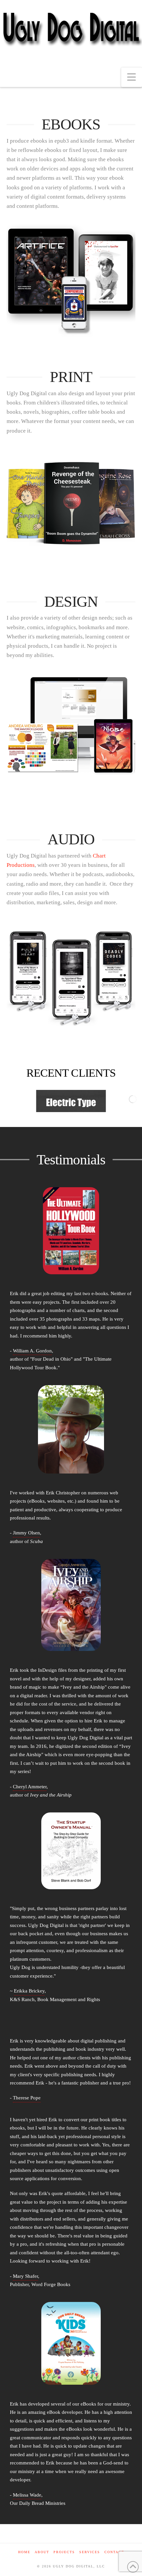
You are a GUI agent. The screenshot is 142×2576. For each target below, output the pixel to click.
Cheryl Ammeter (30, 1787)
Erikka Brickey (29, 1991)
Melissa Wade (27, 2495)
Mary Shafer (25, 2276)
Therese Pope (27, 2098)
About (42, 2552)
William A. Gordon (32, 1351)
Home (24, 2552)
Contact (114, 2552)
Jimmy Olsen (26, 1533)
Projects (64, 2552)
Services (90, 2552)
